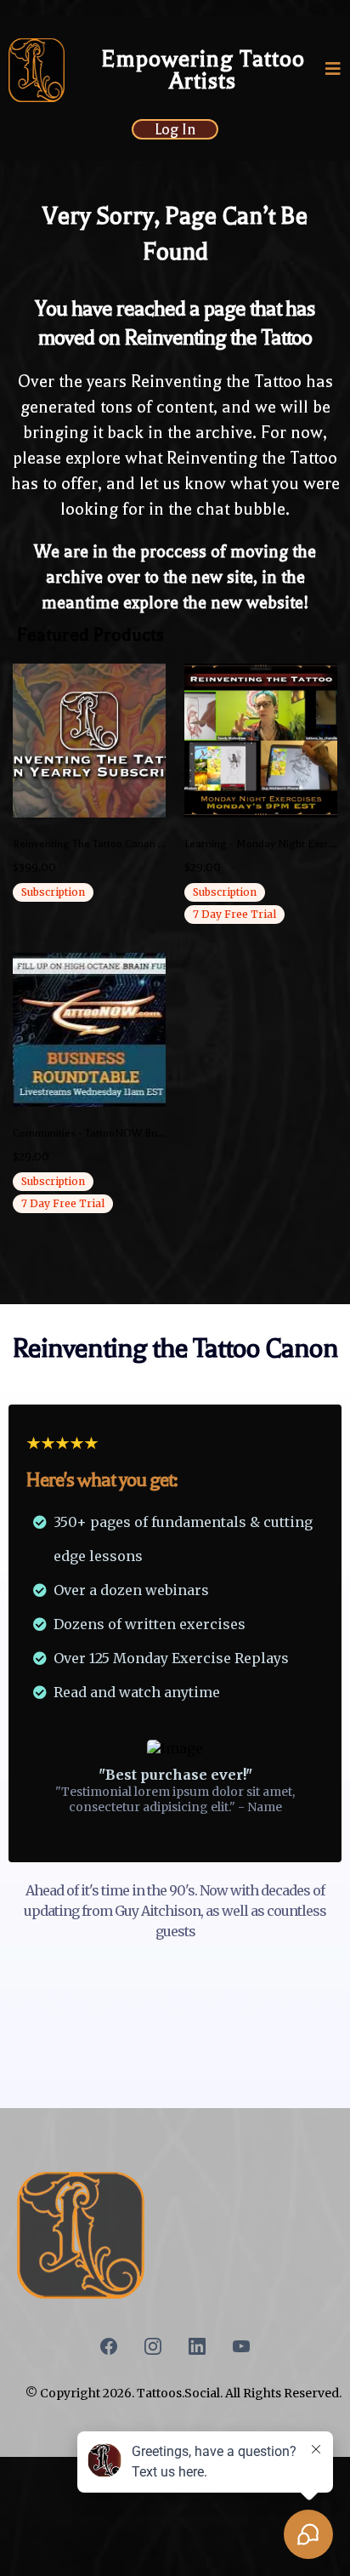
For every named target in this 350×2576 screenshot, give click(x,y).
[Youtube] (241, 2346)
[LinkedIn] (197, 2346)
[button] (333, 71)
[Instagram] (153, 2346)
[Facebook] (109, 2346)
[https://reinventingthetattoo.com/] (37, 70)
